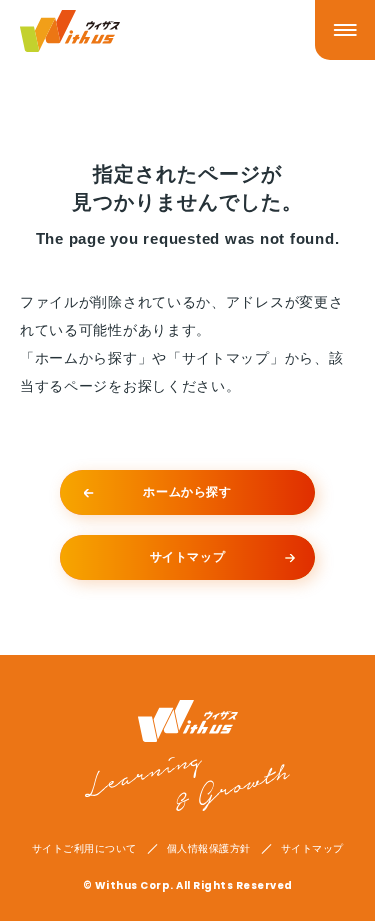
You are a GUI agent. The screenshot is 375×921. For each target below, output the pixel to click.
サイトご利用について (84, 849)
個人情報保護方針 (209, 849)
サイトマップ (312, 849)
